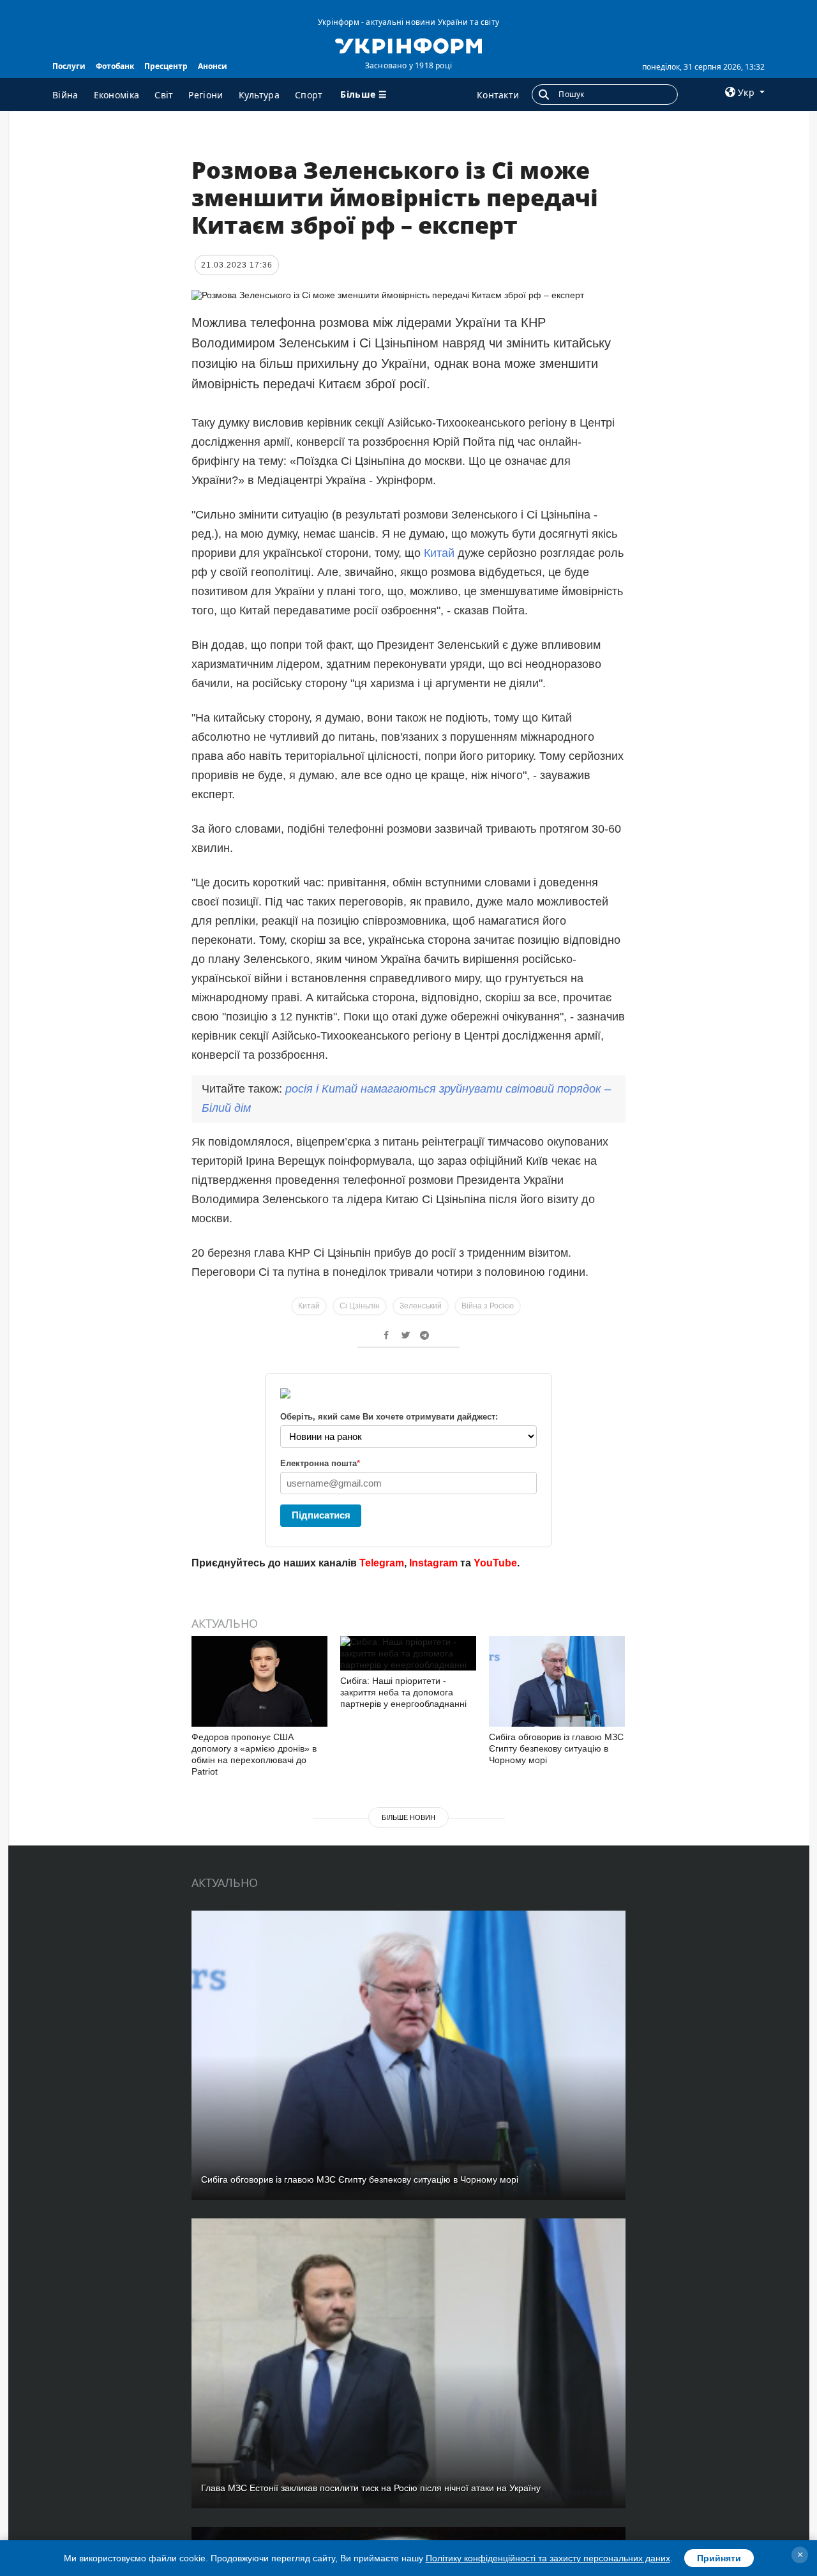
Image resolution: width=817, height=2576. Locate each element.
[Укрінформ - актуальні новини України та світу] (408, 45)
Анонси (213, 66)
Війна (65, 95)
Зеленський (421, 1306)
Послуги (69, 66)
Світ (164, 95)
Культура (259, 95)
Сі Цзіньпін (360, 1306)
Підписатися (321, 1515)
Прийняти (719, 2558)
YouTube (495, 1563)
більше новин (408, 1817)
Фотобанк (115, 66)
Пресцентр (166, 66)
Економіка (117, 95)
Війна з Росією (488, 1306)
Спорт (309, 95)
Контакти (498, 95)
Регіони (206, 95)
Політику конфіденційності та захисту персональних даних (548, 2558)
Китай (439, 553)
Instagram (433, 1563)
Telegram (382, 1563)
